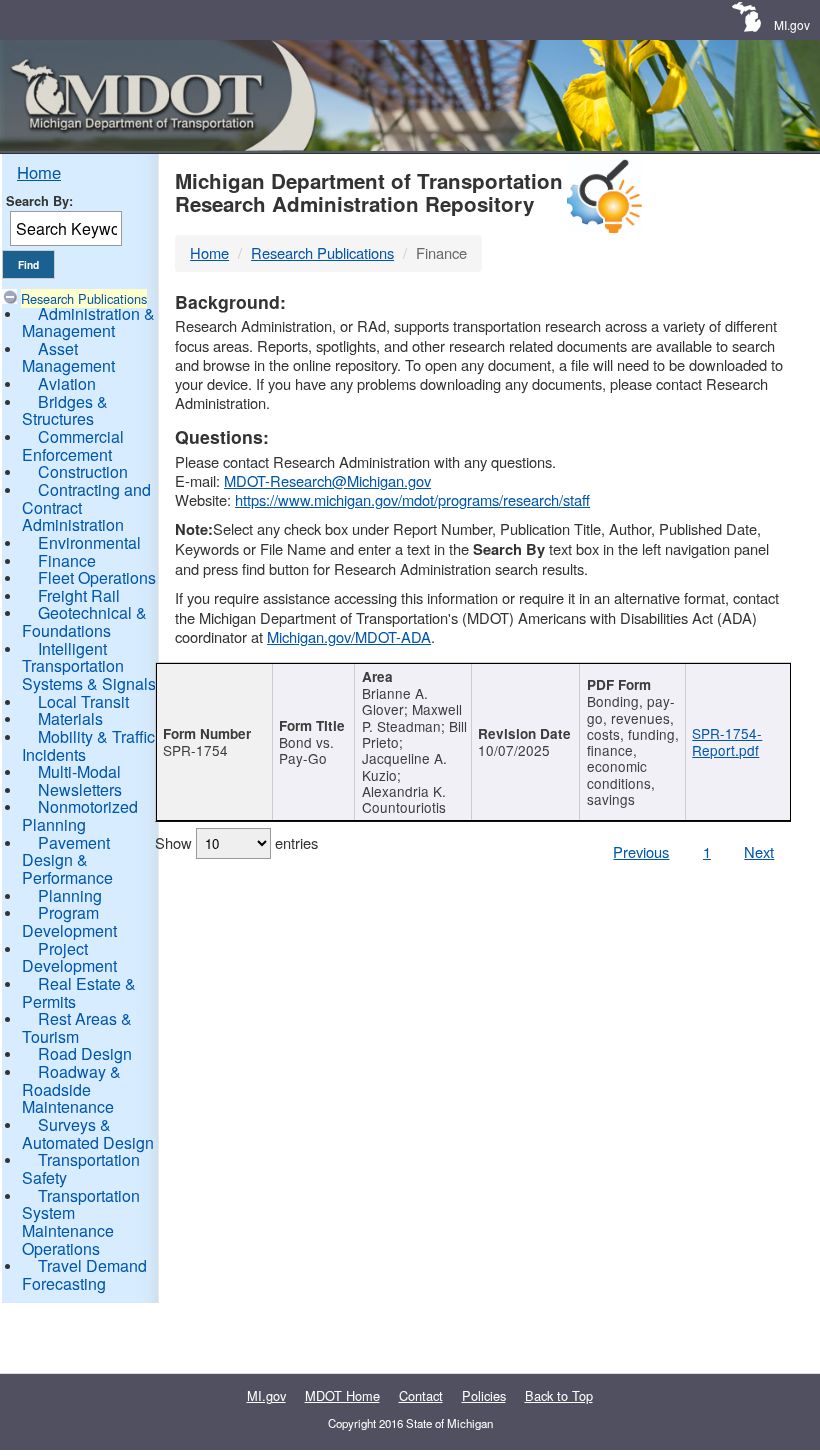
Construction (83, 471)
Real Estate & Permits (79, 992)
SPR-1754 (195, 750)
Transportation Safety (81, 1168)
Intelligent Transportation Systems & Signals (89, 666)
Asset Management (68, 357)
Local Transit (83, 701)
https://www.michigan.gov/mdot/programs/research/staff (412, 499)
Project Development (69, 957)
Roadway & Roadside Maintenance (71, 1089)
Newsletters (80, 789)
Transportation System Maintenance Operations (81, 1222)
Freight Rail (79, 595)
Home (39, 172)
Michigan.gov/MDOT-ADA (349, 636)
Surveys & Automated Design (88, 1133)
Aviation (67, 383)
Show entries (236, 842)
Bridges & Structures (65, 410)
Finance (67, 560)
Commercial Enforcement (73, 445)
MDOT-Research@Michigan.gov (327, 480)
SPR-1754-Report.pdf (727, 741)
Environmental (89, 542)
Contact (421, 1395)
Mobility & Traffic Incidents (88, 745)
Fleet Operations (97, 577)
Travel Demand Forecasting (84, 1274)
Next (759, 851)
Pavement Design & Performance (67, 860)
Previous (641, 851)
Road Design (85, 1053)
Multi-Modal (79, 771)
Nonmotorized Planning (80, 815)
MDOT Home (342, 1395)
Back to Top (559, 1395)
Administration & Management (88, 322)
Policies (484, 1395)
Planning (70, 895)
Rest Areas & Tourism (77, 1027)
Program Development (69, 921)
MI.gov (792, 24)
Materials (70, 718)
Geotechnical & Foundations (84, 621)
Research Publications (84, 298)
